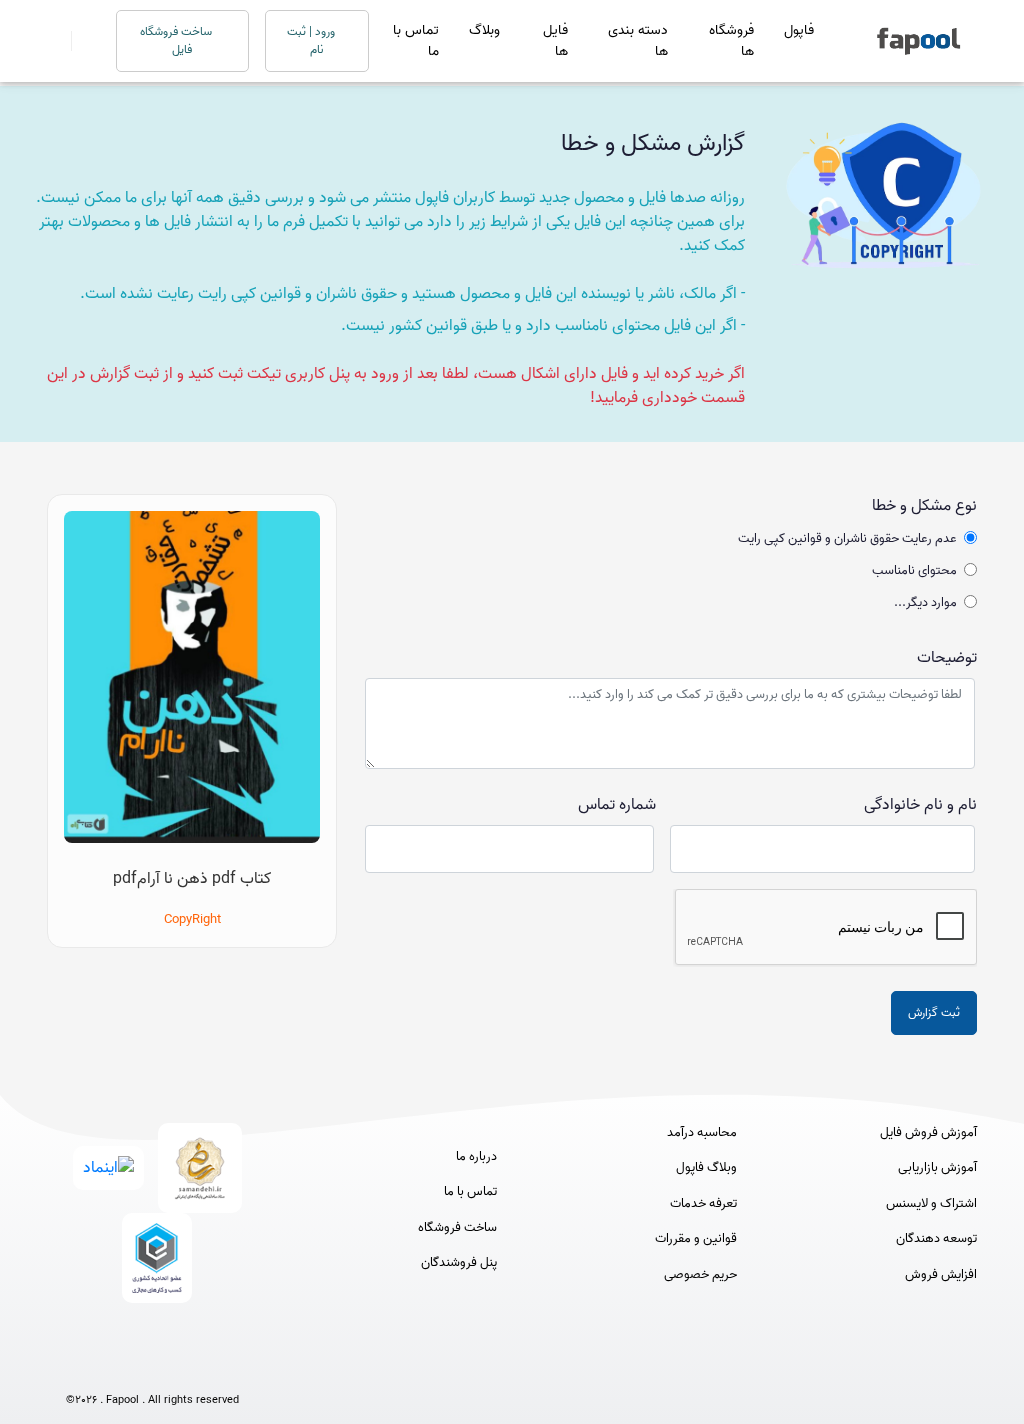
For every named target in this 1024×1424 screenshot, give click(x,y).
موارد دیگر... (925, 603)
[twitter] (189, 1366)
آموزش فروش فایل (928, 1133)
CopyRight (192, 919)
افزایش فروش (941, 1275)
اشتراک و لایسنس (931, 1204)
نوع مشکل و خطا (924, 506)
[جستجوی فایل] (81, 41)
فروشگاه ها (731, 41)
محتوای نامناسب (914, 571)
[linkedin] (226, 1366)
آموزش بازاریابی (937, 1168)
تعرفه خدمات (703, 1204)
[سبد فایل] (55, 41)
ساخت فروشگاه (457, 1228)
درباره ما (476, 1157)
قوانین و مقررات (696, 1239)
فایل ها (555, 41)
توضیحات (947, 658)
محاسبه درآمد (702, 1133)
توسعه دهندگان (936, 1239)
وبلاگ (484, 30)
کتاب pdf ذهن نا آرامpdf (192, 879)
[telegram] (115, 1366)
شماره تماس (617, 805)
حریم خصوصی (700, 1275)
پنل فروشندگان (459, 1263)
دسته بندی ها (638, 41)
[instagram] (152, 1366)
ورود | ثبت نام (312, 40)
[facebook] (78, 1366)
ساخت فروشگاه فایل (177, 40)
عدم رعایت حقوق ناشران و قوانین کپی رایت (847, 539)
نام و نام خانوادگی (920, 805)
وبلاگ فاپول (706, 1168)
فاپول (799, 30)
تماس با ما (416, 41)
